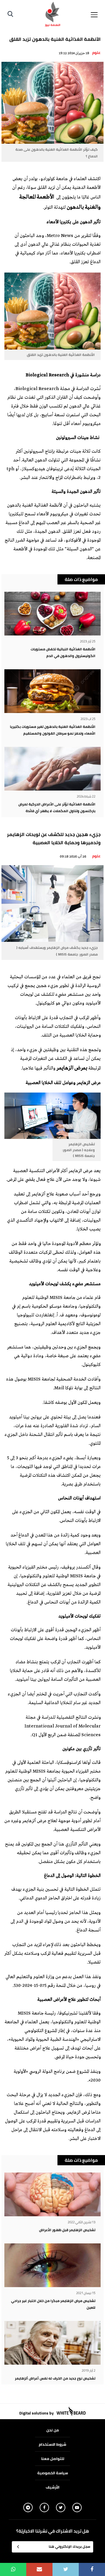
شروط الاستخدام (52, 2444)
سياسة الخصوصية (53, 2473)
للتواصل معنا (53, 2459)
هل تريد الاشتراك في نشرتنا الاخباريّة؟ (53, 2531)
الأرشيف (53, 2487)
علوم (96, 52)
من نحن (53, 2430)
